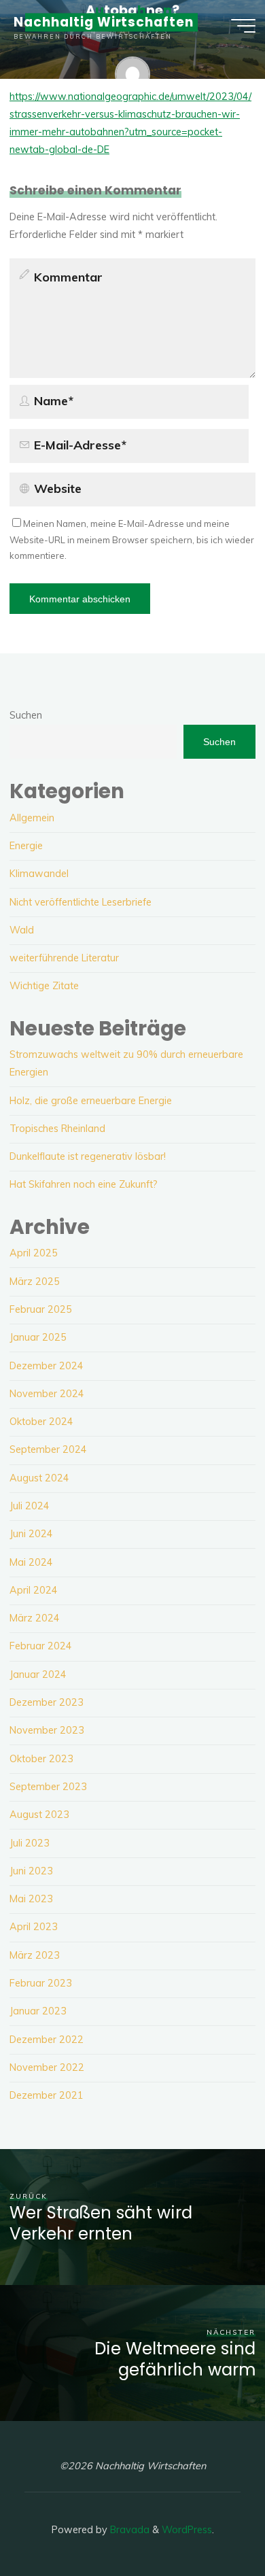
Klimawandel (39, 874)
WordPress (187, 2530)
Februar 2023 (41, 1983)
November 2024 (47, 1394)
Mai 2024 (31, 1562)
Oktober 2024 (41, 1422)
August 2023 (39, 1815)
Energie (26, 846)
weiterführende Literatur (64, 958)
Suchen (26, 715)
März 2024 (35, 1618)
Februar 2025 (41, 1309)
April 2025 (34, 1253)
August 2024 (39, 1478)
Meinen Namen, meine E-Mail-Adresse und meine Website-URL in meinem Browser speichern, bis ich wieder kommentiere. (132, 539)
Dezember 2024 (47, 1366)
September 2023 (48, 1787)
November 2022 (47, 2067)
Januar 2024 (38, 1675)
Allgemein (32, 818)
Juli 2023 (30, 1843)
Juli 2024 (30, 1506)
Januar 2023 (38, 2011)
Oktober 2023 (41, 1759)
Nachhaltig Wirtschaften (104, 22)
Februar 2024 (41, 1646)
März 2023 (35, 1955)
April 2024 (34, 1590)
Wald (22, 930)
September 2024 (48, 1449)
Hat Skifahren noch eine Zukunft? (84, 1184)
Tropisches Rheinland (57, 1129)
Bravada (128, 2530)
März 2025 (35, 1282)
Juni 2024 (31, 1534)
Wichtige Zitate (44, 986)
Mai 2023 (31, 1899)
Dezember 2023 (47, 1702)
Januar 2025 (38, 1337)
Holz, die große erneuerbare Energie (91, 1101)
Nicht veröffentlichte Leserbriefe (81, 902)
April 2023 (34, 1927)
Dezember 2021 (47, 2095)
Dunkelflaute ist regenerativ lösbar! (88, 1156)
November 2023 (47, 1730)
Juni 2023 (31, 1871)
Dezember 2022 (47, 2040)
